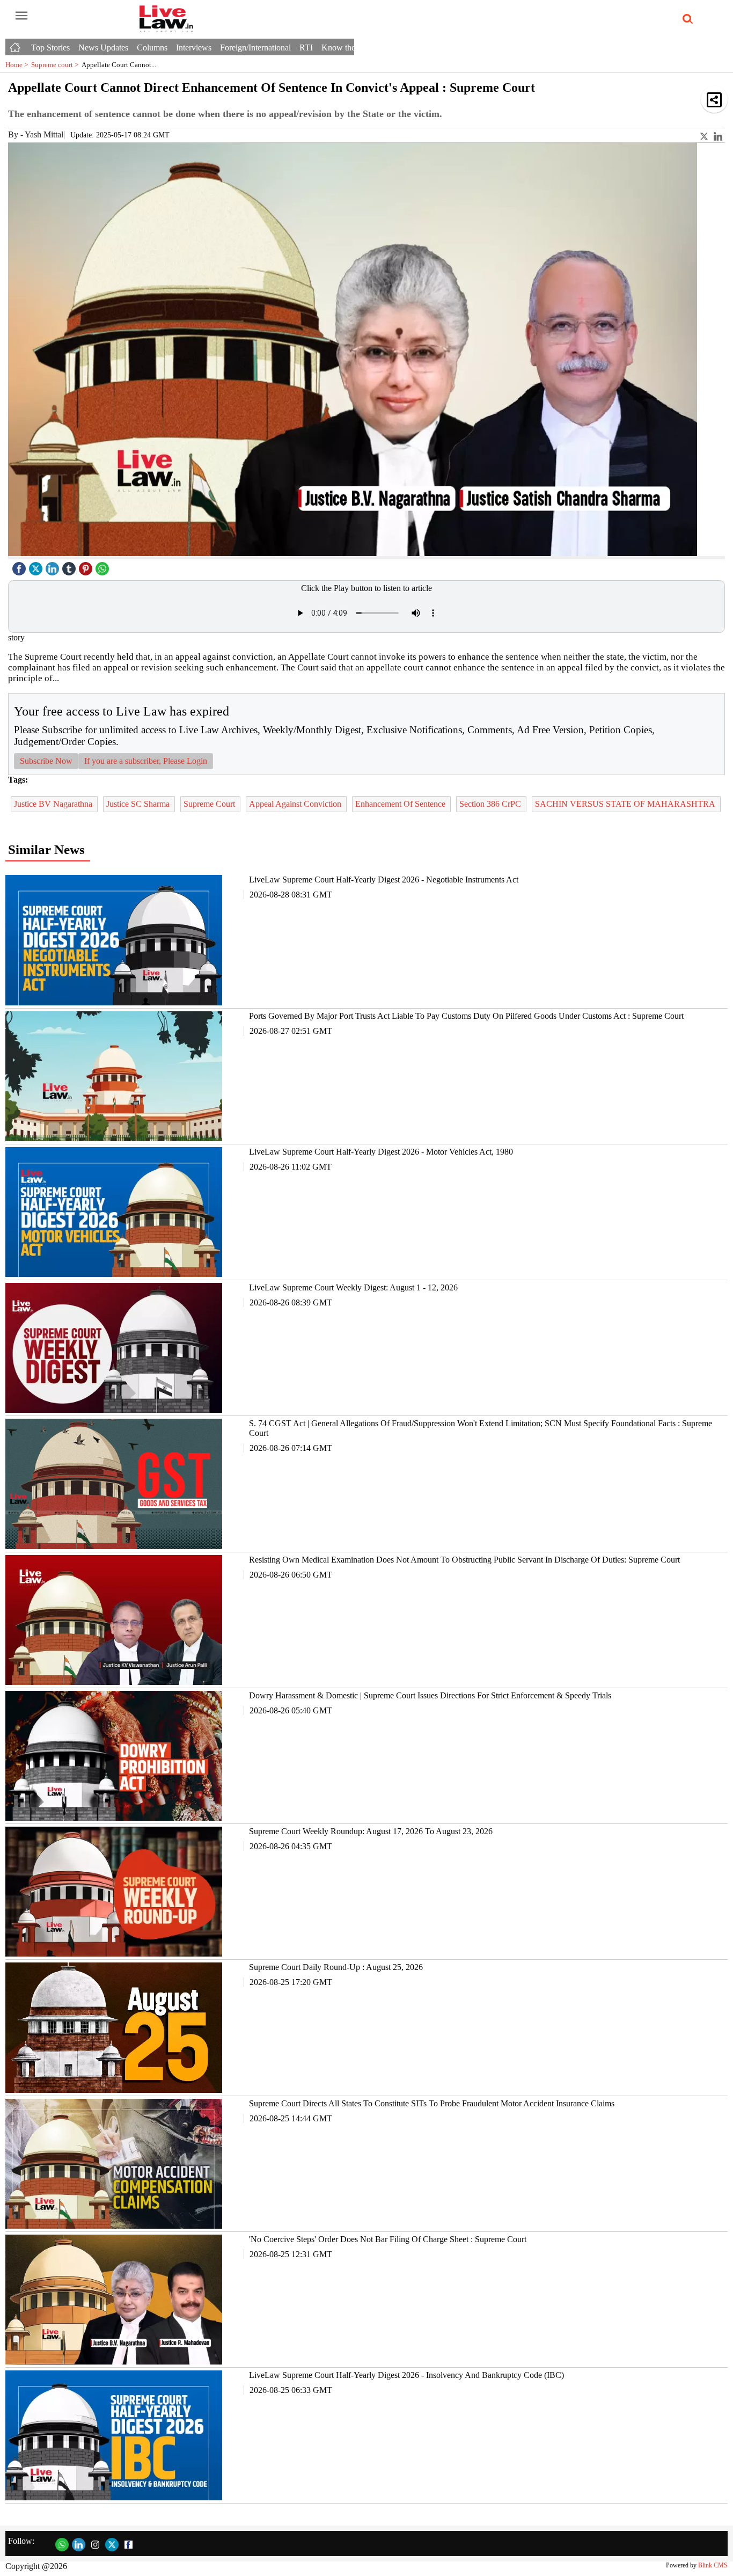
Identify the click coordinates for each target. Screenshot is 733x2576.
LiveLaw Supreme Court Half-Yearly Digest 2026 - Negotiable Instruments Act (384, 880)
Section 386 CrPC (491, 804)
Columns (152, 48)
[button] (714, 99)
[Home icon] (16, 45)
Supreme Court (210, 804)
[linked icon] (54, 566)
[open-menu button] (21, 16)
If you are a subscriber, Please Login (146, 761)
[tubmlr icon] (70, 566)
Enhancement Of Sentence (401, 804)
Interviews (194, 48)
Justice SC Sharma (139, 804)
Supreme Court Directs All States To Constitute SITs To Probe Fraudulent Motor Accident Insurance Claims (432, 2103)
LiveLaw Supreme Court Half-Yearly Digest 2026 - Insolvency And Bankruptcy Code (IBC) (406, 2375)
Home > (18, 65)
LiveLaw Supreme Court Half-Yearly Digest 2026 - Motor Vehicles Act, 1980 (381, 1152)
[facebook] (20, 566)
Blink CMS (713, 2565)
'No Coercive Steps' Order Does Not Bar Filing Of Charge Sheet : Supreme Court (388, 2239)
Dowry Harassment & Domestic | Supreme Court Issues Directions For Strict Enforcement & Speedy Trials (430, 1695)
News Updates (103, 48)
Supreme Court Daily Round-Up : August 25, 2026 (336, 1967)
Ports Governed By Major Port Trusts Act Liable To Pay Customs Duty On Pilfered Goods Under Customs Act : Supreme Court (466, 1016)
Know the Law (347, 48)
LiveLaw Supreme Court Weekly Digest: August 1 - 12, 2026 (353, 1287)
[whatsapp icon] (104, 566)
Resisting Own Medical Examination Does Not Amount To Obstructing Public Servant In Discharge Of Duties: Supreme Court (464, 1560)
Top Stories (50, 48)
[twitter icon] (37, 566)
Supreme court (56, 65)
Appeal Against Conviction (296, 804)
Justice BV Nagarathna (54, 804)
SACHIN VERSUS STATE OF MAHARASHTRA (626, 804)
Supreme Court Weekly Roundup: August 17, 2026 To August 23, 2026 (371, 1831)
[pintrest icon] (87, 566)
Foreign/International (255, 48)
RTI (306, 48)
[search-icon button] (686, 19)
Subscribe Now (46, 761)
